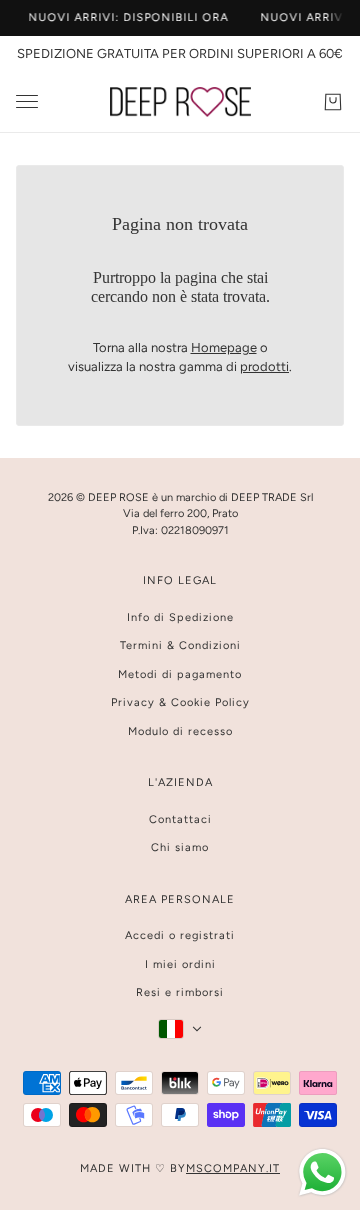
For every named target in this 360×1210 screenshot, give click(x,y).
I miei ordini (180, 964)
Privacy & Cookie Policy (180, 702)
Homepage (224, 347)
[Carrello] (333, 102)
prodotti (264, 366)
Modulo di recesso (180, 731)
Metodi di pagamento (180, 674)
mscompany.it (233, 1168)
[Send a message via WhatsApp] (322, 1172)
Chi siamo (180, 847)
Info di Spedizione (180, 617)
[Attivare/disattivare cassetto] (27, 101)
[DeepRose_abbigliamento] (180, 102)
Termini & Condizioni (180, 645)
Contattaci (180, 819)
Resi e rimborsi (180, 992)
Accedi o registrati (180, 935)
